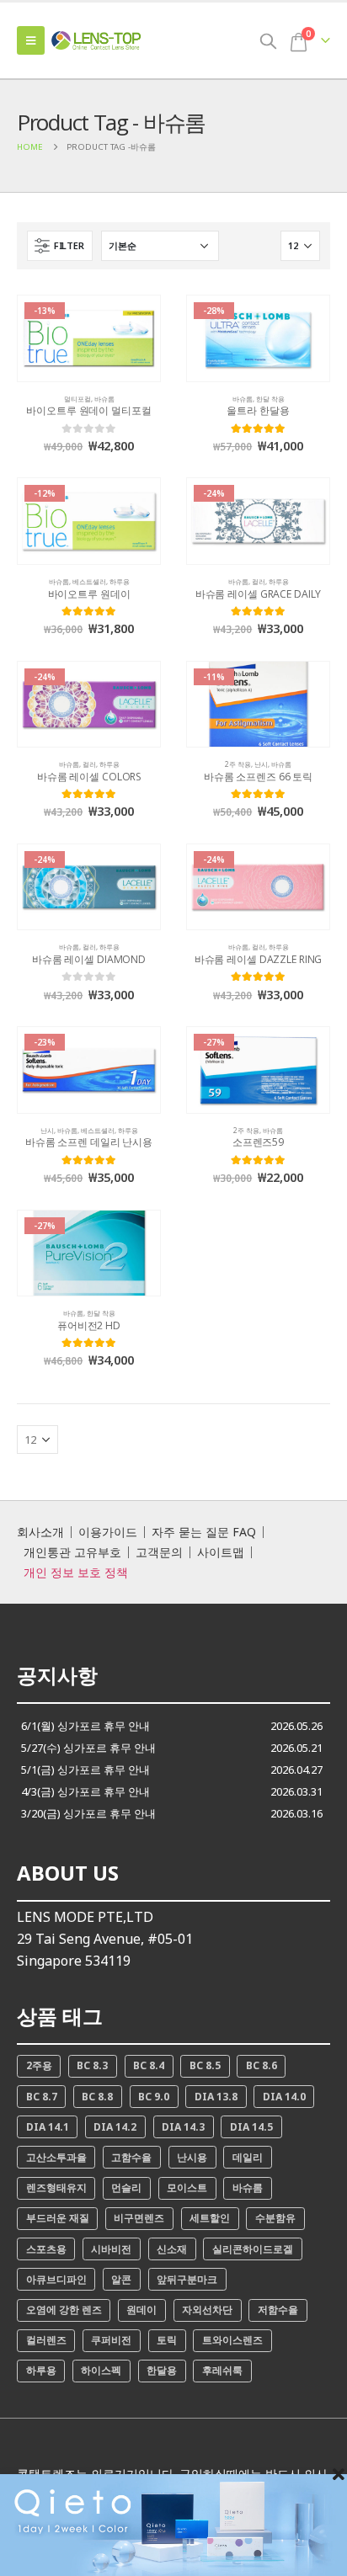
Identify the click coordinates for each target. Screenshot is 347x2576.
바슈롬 (104, 399)
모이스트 (187, 2187)
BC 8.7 (42, 2097)
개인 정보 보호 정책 (76, 1573)
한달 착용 (270, 399)
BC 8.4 (149, 2065)
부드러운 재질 (58, 2218)
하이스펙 (101, 2370)
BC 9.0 (154, 2097)
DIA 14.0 (284, 2097)
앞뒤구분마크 (187, 2279)
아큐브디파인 (56, 2279)
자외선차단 (207, 2310)
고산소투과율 (56, 2157)
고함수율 (131, 2157)
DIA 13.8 (216, 2097)
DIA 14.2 (115, 2127)
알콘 (121, 2279)
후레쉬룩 (222, 2370)
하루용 (120, 581)
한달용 (162, 2370)
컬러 (259, 581)
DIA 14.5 (251, 2127)
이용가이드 (108, 1532)
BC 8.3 (92, 2065)
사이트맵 (221, 1552)
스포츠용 (46, 2249)
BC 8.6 (262, 2065)
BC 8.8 (97, 2097)
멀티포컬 (77, 399)
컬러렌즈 (46, 2340)
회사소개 (40, 1532)
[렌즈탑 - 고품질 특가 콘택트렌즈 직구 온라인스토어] (97, 41)
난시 (261, 764)
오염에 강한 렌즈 (64, 2310)
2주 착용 (238, 764)
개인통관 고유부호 (72, 1552)
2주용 (39, 2065)
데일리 (248, 2157)
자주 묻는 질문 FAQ (204, 1532)
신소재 (172, 2249)
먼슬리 (126, 2187)
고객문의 (159, 1552)
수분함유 (275, 2218)
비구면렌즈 (139, 2218)
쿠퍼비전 (111, 2340)
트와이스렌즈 (232, 2340)
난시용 (192, 2157)
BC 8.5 (205, 2065)
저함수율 (278, 2310)
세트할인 (210, 2218)
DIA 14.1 (48, 2127)
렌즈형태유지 (56, 2187)
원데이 (141, 2310)
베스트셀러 (89, 581)
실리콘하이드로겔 (253, 2249)
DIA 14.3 (183, 2127)
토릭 (167, 2340)
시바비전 (111, 2249)
